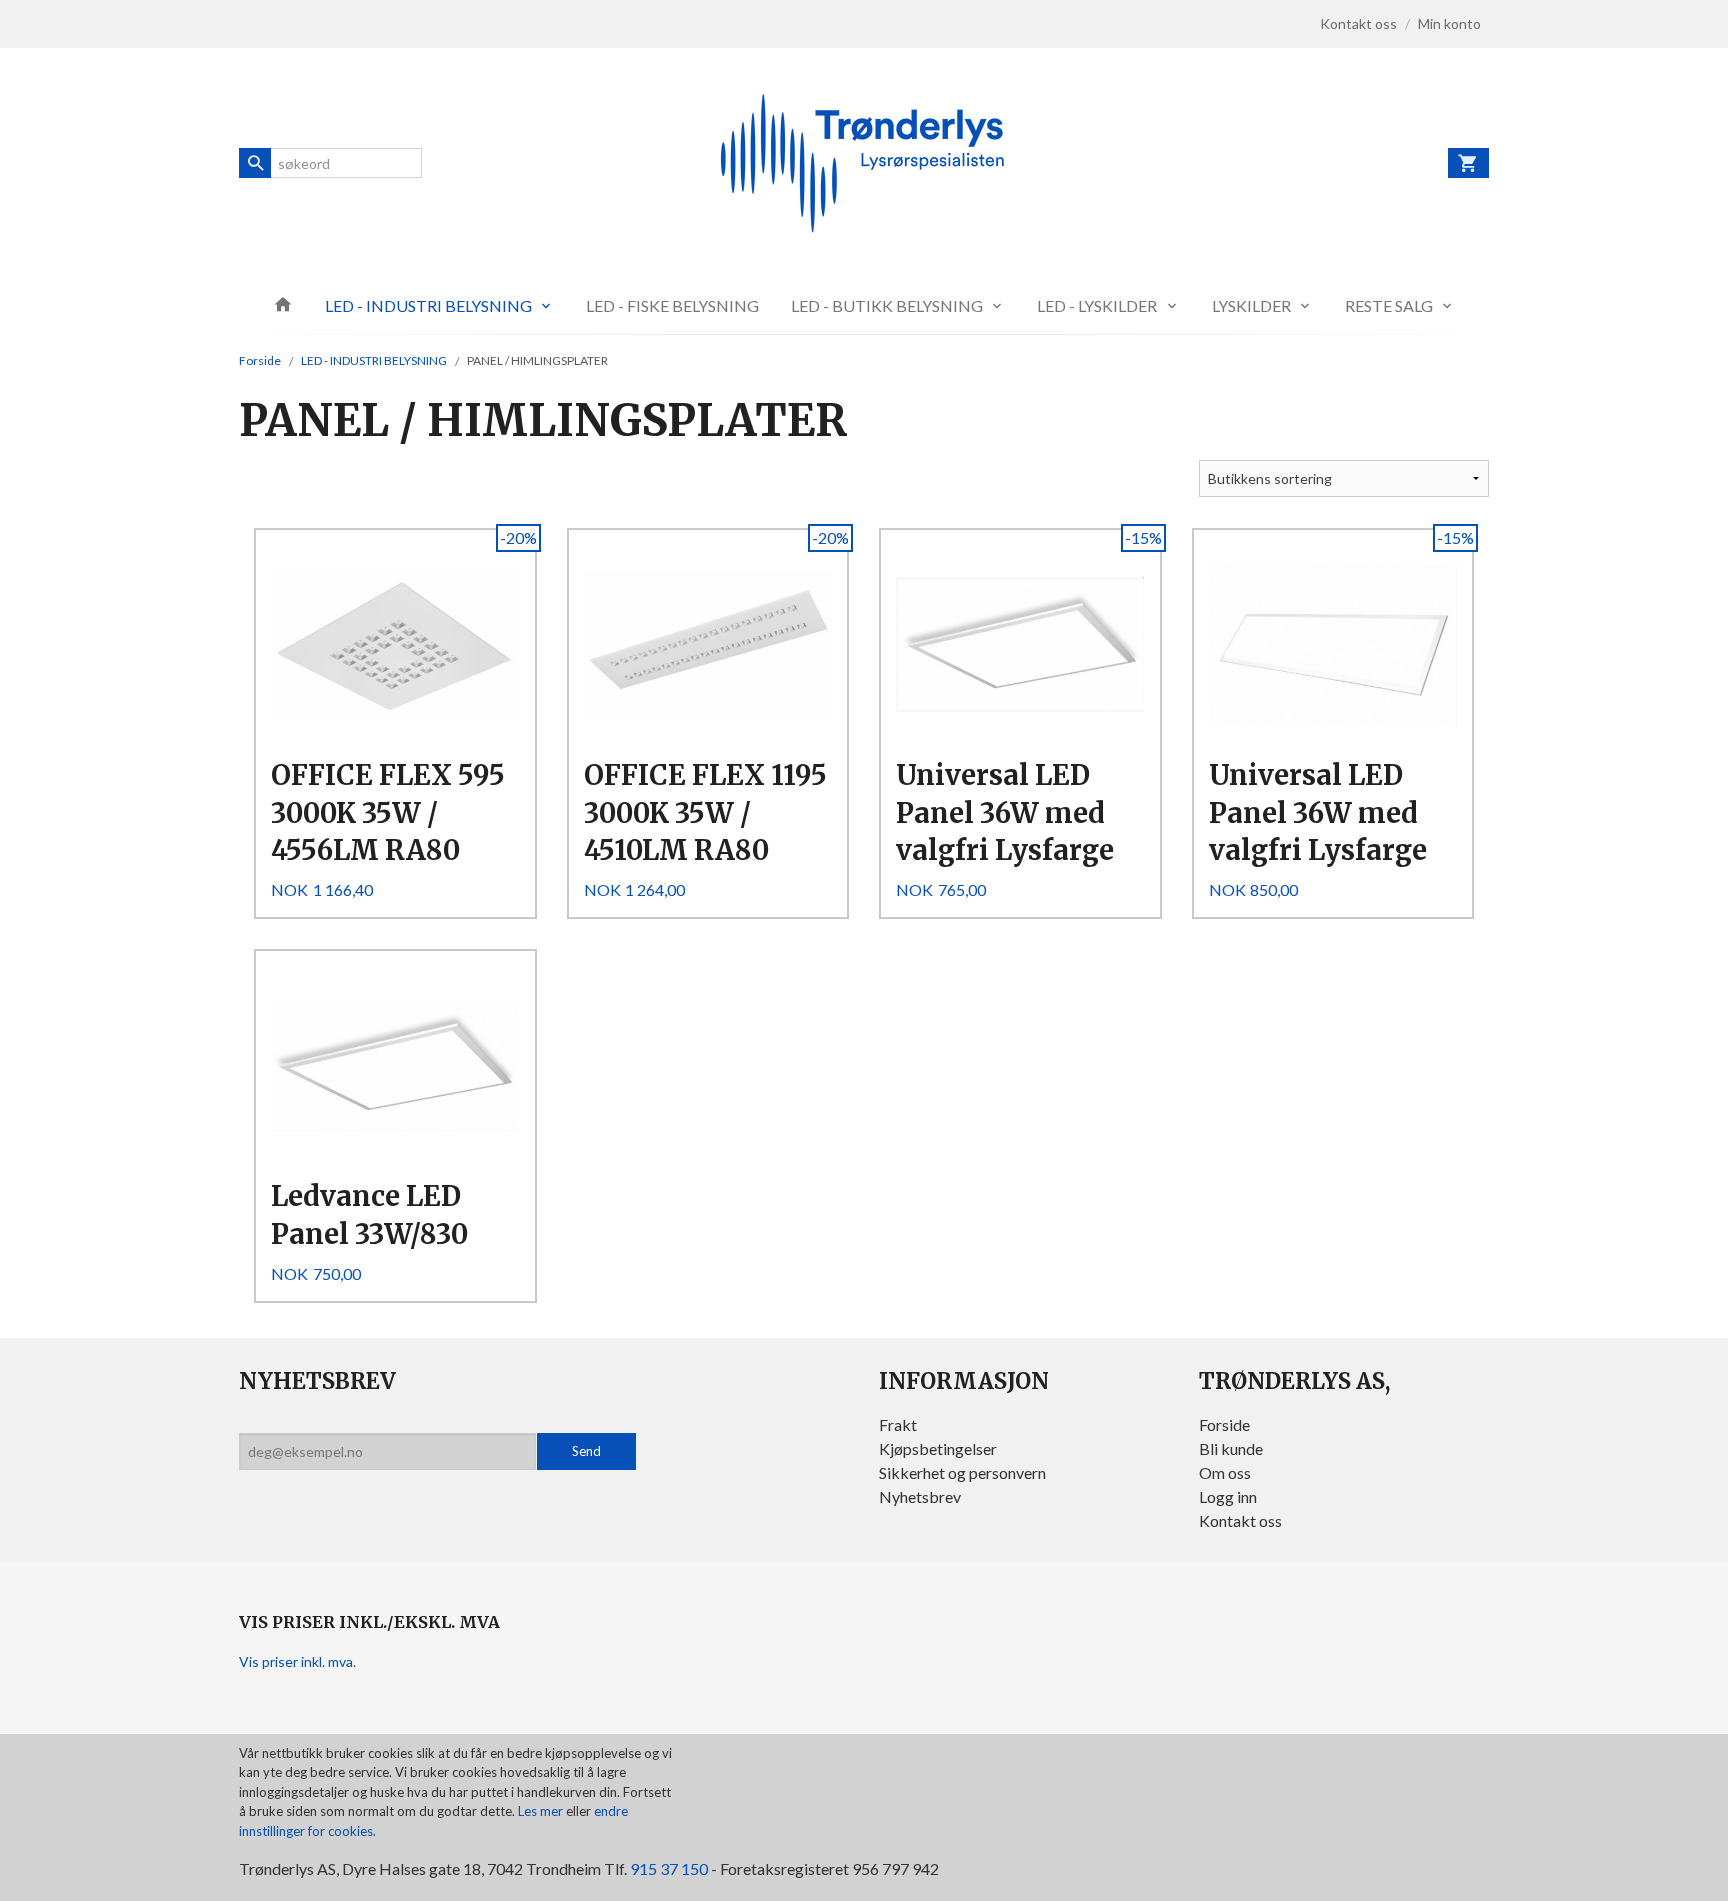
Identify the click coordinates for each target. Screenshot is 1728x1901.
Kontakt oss (1240, 1520)
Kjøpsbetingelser (938, 1448)
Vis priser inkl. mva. (297, 1661)
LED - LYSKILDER (1097, 305)
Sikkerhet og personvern (962, 1472)
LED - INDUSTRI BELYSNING (428, 305)
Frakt (898, 1424)
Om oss (1225, 1472)
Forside (260, 360)
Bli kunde (1231, 1448)
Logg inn (1228, 1496)
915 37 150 (669, 1868)
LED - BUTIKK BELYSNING (887, 305)
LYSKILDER (1251, 305)
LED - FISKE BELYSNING (672, 305)
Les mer (542, 1811)
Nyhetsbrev (920, 1496)
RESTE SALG (1389, 305)
